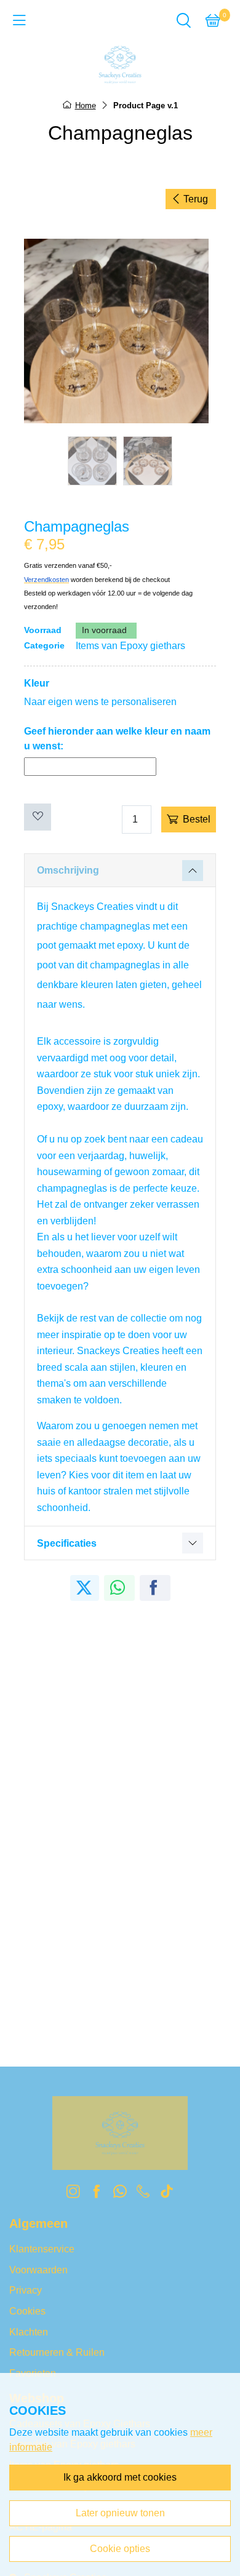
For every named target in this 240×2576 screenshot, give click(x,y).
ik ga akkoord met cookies (120, 2477)
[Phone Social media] (143, 2194)
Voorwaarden (38, 2270)
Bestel (197, 819)
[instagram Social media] (73, 2194)
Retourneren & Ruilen (57, 2352)
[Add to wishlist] (38, 817)
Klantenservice (42, 2249)
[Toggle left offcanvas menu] (19, 25)
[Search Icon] (183, 29)
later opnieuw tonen (120, 2513)
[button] (213, 29)
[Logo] (120, 65)
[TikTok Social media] (167, 2194)
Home (86, 106)
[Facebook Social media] (97, 2194)
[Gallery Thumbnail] (92, 461)
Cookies (27, 2311)
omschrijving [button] (68, 870)
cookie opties (120, 2549)
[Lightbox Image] (120, 331)
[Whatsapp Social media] (120, 2194)
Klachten (29, 2332)
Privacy (26, 2290)
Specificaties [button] (67, 1543)
